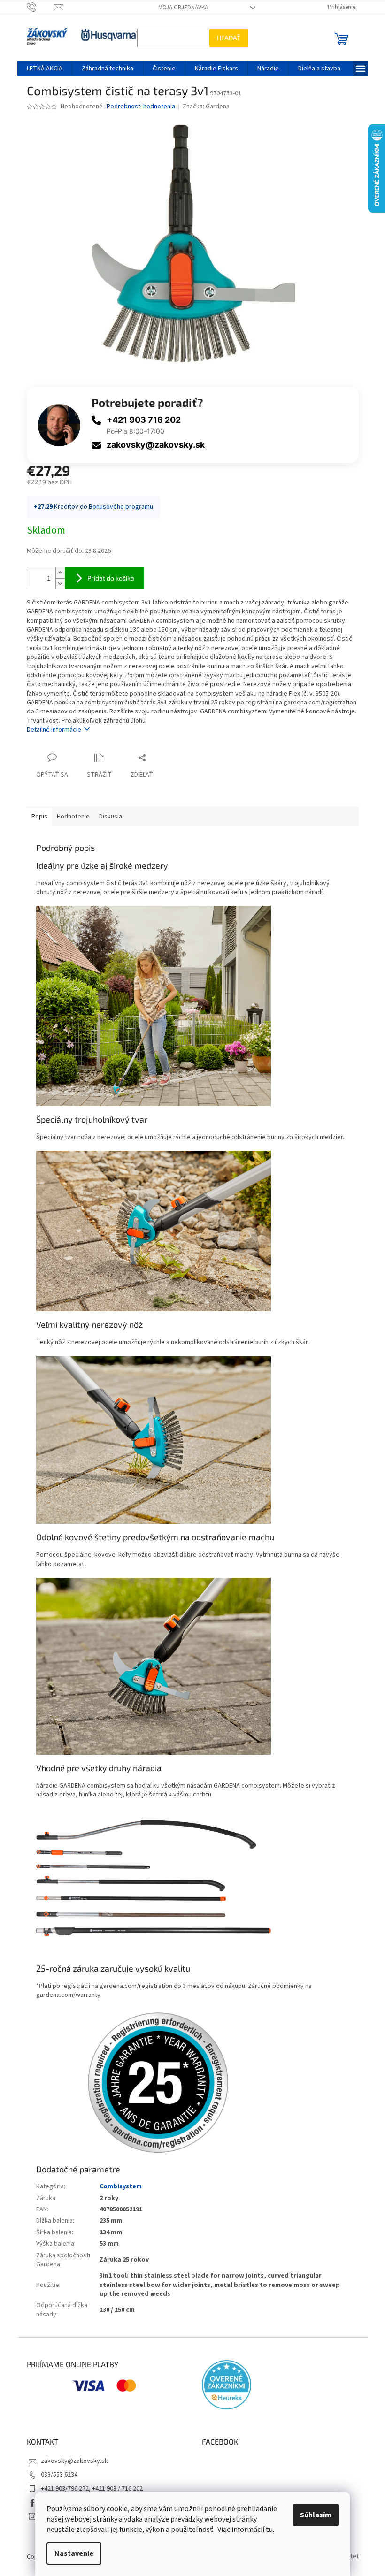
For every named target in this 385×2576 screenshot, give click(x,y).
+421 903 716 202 (140, 420)
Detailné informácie (50, 730)
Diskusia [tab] (107, 817)
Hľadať (225, 38)
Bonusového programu (117, 507)
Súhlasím (312, 2515)
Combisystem (117, 2186)
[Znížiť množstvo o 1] (56, 584)
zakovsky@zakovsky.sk (152, 445)
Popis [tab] (36, 817)
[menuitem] (41, 69)
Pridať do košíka (107, 578)
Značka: (203, 107)
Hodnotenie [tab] (69, 817)
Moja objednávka (179, 8)
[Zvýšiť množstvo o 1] (56, 573)
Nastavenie (71, 2553)
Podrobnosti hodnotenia (137, 107)
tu (266, 2530)
